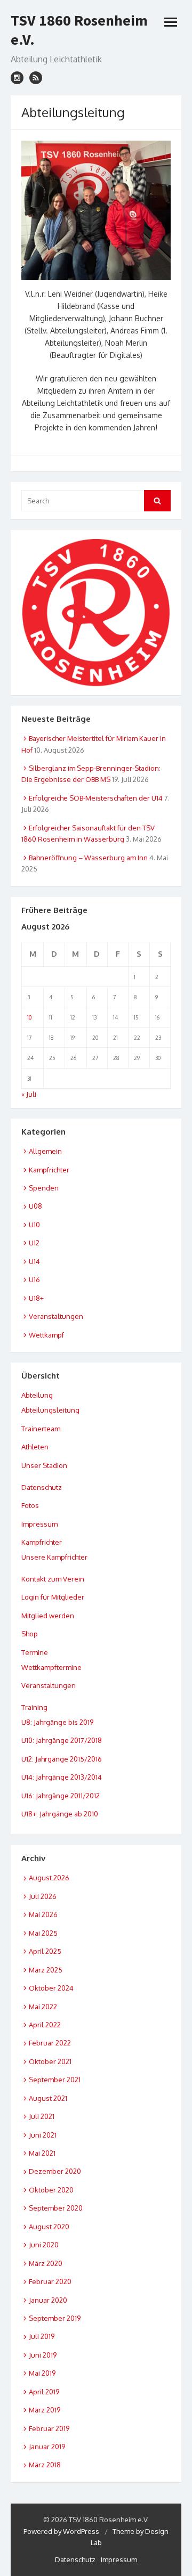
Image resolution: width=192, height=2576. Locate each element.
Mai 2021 (42, 2153)
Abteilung (37, 1395)
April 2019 (44, 2392)
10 (29, 1017)
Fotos (30, 1505)
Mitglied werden (48, 1616)
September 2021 (55, 2080)
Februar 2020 (50, 2281)
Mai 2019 (42, 2373)
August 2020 (49, 2227)
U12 (34, 1243)
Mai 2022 (43, 2007)
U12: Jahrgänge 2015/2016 (62, 1759)
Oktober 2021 (50, 2061)
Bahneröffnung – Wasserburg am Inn (88, 858)
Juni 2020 (44, 2245)
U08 (35, 1206)
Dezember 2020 (55, 2171)
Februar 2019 (49, 2428)
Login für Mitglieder (53, 1597)
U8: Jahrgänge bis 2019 (57, 1722)
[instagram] (17, 78)
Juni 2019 (43, 2355)
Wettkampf (46, 1335)
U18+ (36, 1298)
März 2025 (46, 1970)
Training (34, 1707)
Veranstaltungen (56, 1316)
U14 (34, 1261)
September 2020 (56, 2208)
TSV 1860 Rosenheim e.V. (79, 30)
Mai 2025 (43, 1933)
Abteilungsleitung (50, 1410)
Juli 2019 (42, 2336)
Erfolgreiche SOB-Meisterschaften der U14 (96, 798)
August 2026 (49, 1878)
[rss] (36, 78)
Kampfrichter (49, 1170)
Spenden (44, 1188)
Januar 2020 (48, 2300)
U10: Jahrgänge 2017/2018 (62, 1740)
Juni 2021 (43, 2135)
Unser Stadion (44, 1465)
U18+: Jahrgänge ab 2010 (60, 1814)
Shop (30, 1634)
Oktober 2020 (51, 2190)
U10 (34, 1225)
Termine (35, 1652)
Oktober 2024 (51, 1988)
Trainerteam (41, 1429)
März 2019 (45, 2410)
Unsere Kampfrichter (54, 1557)
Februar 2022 (50, 2043)
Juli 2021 (42, 2116)
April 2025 (45, 1951)
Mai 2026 (43, 1914)
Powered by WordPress (61, 2531)
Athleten (35, 1447)
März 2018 (45, 2465)
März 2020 (46, 2263)
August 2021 (48, 2098)
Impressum (39, 1524)
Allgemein (45, 1151)
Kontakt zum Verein (53, 1579)
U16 (34, 1279)
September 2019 (55, 2318)
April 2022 (45, 2025)
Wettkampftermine (51, 1667)
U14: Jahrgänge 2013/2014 (62, 1777)
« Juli (29, 1094)
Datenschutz (42, 1487)
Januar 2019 (47, 2447)
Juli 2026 (43, 1896)
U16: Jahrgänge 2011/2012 (61, 1796)
